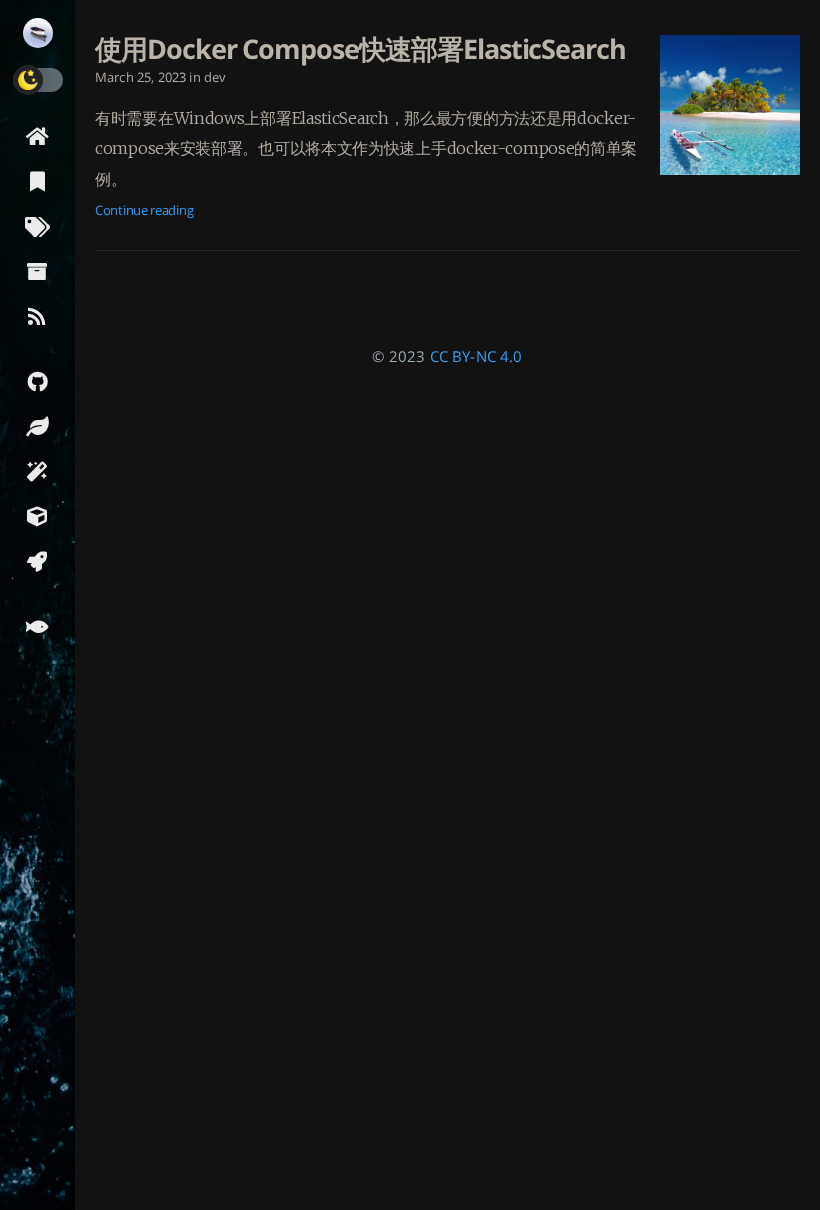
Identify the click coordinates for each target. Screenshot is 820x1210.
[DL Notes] (37, 470)
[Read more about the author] (37, 33)
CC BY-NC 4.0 (476, 356)
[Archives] (37, 270)
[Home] (37, 135)
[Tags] (37, 225)
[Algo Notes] (37, 425)
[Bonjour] (37, 625)
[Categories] (37, 180)
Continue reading (144, 210)
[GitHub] (37, 380)
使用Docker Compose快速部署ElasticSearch (360, 49)
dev (215, 77)
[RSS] (37, 315)
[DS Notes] (37, 515)
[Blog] (37, 560)
